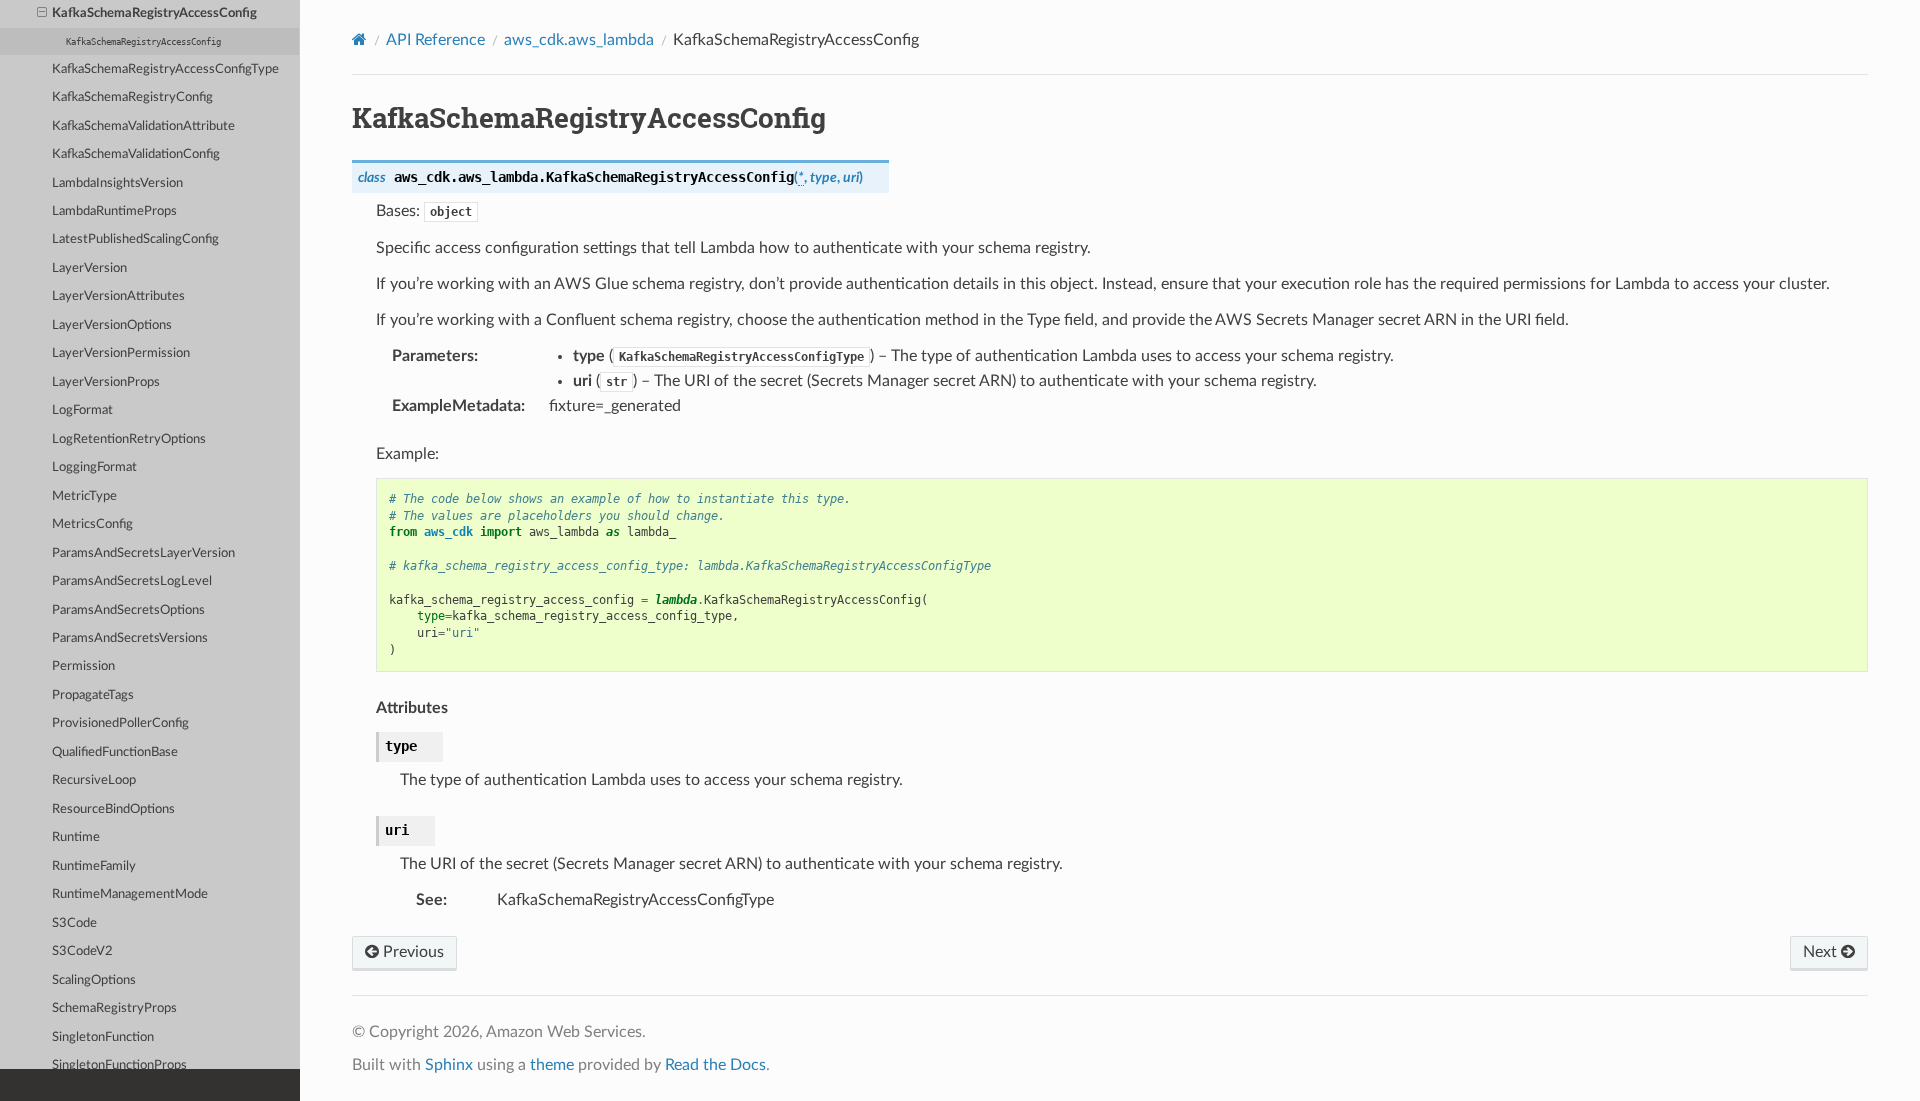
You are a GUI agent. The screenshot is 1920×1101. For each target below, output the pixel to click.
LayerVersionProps (106, 382)
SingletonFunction (103, 1037)
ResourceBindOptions (113, 809)
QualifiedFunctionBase (115, 752)
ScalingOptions (94, 980)
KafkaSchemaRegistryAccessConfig (154, 13)
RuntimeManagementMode (130, 894)
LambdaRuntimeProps (114, 211)
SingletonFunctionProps (119, 1065)
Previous (411, 952)
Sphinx (449, 1065)
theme (552, 1065)
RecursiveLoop (94, 780)
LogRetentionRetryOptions (129, 439)
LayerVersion (89, 268)
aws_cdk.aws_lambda (579, 40)
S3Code (74, 923)
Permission (83, 666)
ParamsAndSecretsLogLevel (132, 581)
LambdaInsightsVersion (117, 183)
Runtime (76, 837)
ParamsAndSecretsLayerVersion (143, 553)
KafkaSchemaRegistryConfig (132, 97)
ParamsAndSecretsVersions (130, 638)
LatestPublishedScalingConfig (135, 239)
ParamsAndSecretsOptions (128, 610)
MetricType (84, 496)
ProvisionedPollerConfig (120, 723)
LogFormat (82, 410)
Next (1822, 952)
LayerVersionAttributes (118, 296)
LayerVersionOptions (112, 325)
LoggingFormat (94, 467)
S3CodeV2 (82, 951)
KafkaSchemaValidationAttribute (143, 126)
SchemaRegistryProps (114, 1008)
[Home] (359, 39)
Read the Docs (715, 1065)
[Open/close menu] (42, 14)
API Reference (435, 40)
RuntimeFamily (94, 866)
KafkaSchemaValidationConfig (136, 154)
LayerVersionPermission (121, 353)
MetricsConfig (92, 524)
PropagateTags (93, 695)
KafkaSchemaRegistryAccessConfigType (165, 69)
